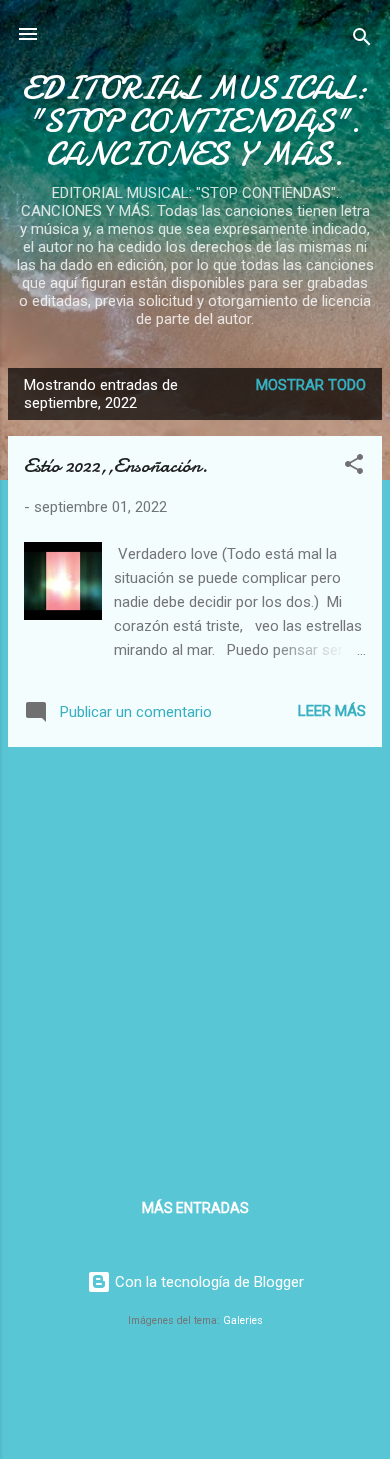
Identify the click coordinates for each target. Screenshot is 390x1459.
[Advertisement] (195, 958)
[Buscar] (362, 40)
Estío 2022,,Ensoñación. (116, 465)
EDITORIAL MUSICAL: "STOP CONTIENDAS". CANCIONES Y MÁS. (195, 121)
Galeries (243, 1320)
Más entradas (195, 1208)
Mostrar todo (311, 385)
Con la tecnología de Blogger (207, 1282)
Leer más (332, 711)
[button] (354, 467)
